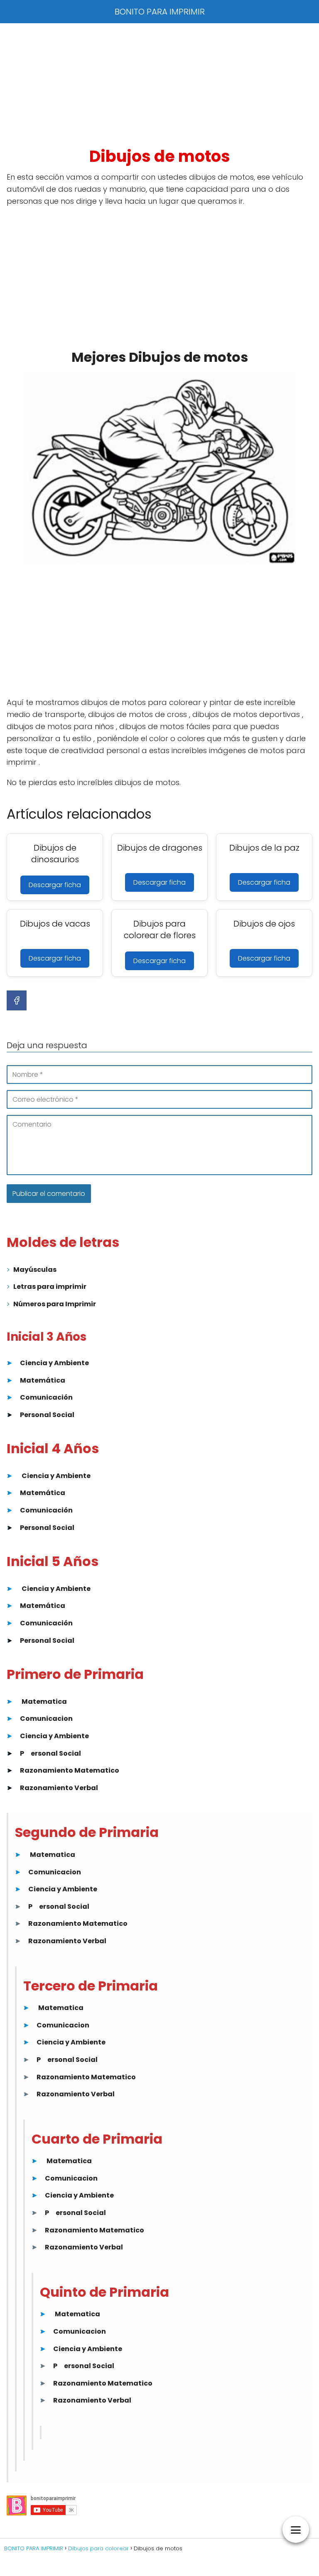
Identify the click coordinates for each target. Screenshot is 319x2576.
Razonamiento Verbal (59, 1788)
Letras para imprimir (50, 1287)
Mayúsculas (35, 1270)
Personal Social (47, 1415)
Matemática (43, 1380)
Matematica (44, 1701)
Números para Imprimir (55, 1304)
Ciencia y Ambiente (54, 1363)
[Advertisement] (159, 85)
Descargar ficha (55, 885)
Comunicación (46, 1397)
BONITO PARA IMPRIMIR (160, 12)
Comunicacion (46, 1719)
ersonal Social (56, 1753)
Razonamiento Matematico (70, 1770)
